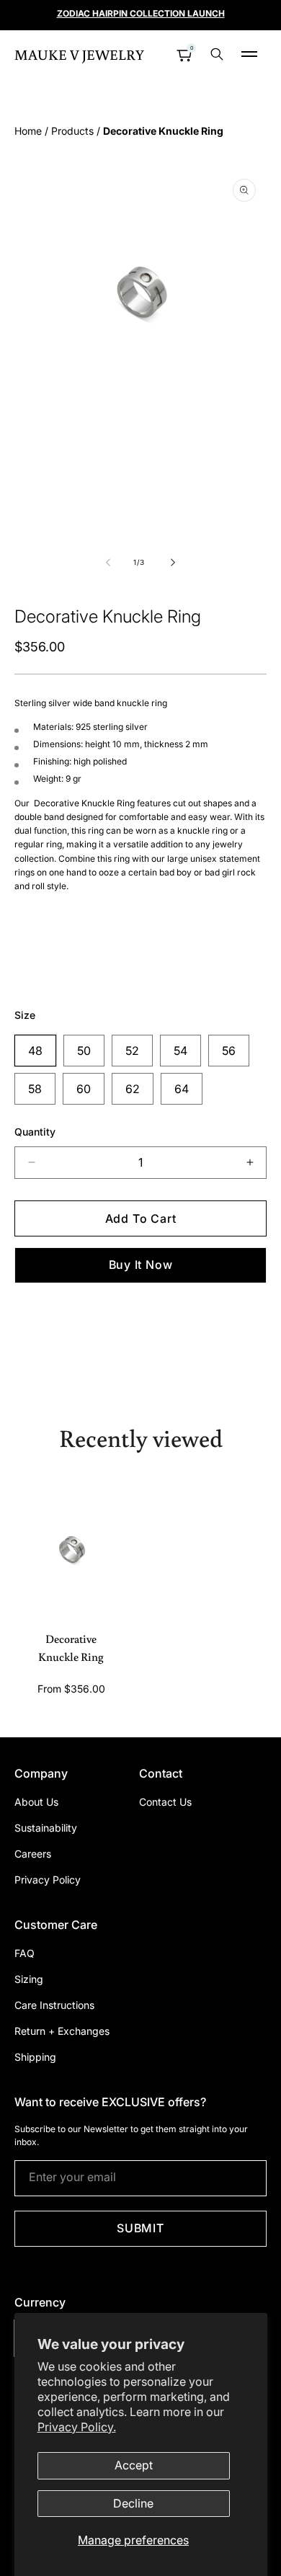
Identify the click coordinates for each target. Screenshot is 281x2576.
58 (35, 1089)
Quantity (35, 1132)
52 (132, 1051)
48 (35, 1051)
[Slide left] (109, 562)
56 (229, 1051)
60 (84, 1089)
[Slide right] (172, 562)
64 (182, 1089)
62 (133, 1089)
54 (180, 1051)
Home (28, 131)
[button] (249, 54)
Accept (134, 2465)
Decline (133, 2503)
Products (72, 131)
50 (84, 1051)
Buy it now (141, 1265)
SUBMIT (140, 2228)
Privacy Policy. (77, 2427)
